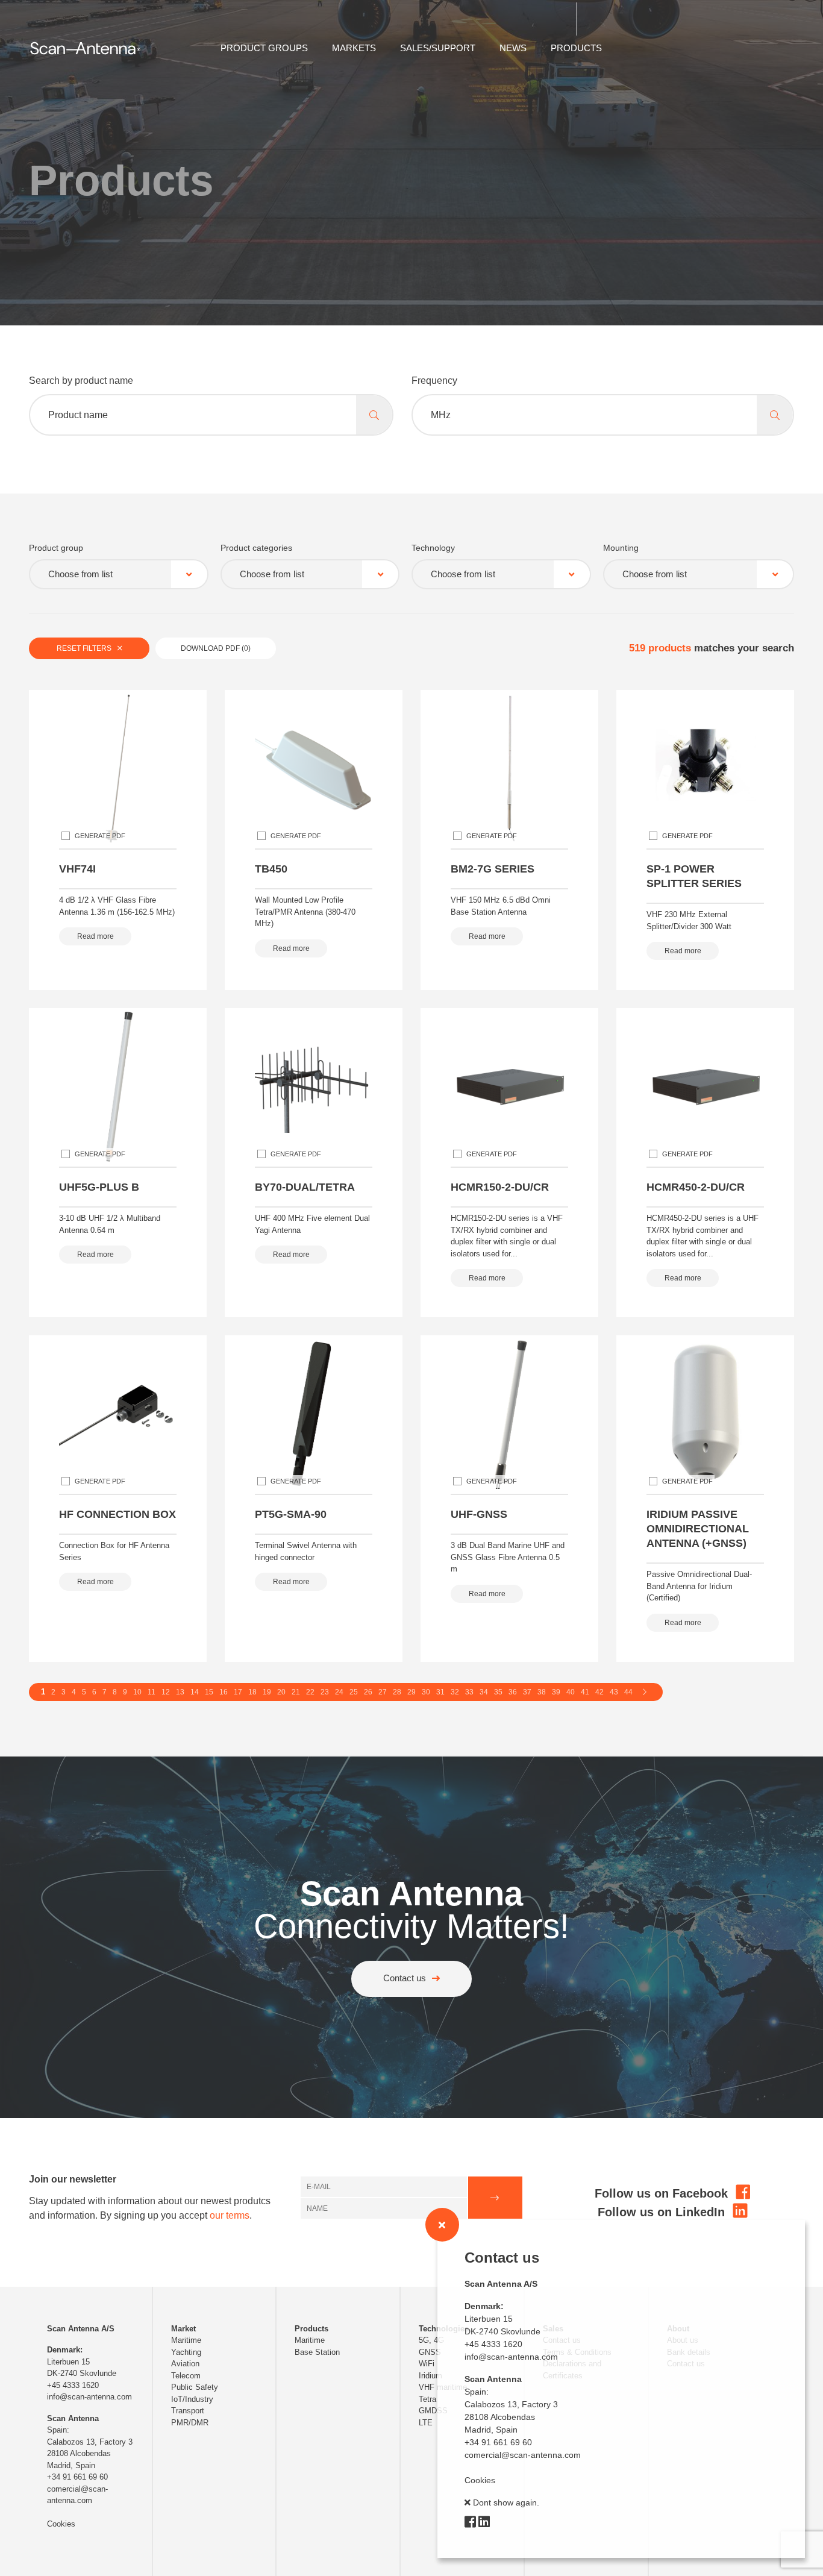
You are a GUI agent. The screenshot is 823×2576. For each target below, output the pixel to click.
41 (585, 1692)
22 (310, 1692)
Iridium (430, 2376)
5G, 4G (431, 2340)
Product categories (256, 548)
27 (383, 1692)
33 (469, 1692)
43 (614, 1692)
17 (238, 1692)
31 (440, 1692)
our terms (230, 2215)
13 (180, 1692)
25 (354, 1692)
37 (527, 1692)
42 (599, 1692)
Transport (188, 2411)
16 (224, 1692)
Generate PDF (100, 836)
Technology (433, 548)
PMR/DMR (190, 2423)
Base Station (317, 2352)
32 (455, 1692)
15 (209, 1692)
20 (281, 1692)
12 (166, 1692)
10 (137, 1692)
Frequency (434, 381)
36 (513, 1692)
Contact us (405, 1978)
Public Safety (195, 2387)
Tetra (427, 2399)
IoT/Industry (192, 2399)
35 (498, 1692)
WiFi (427, 2364)
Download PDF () (216, 648)
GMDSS (433, 2411)
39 (556, 1692)
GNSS (430, 2352)
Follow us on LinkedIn (663, 2212)
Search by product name (81, 381)
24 (339, 1692)
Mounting (621, 548)
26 (368, 1692)
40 (571, 1692)
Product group (56, 548)
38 (542, 1692)
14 (195, 1692)
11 (152, 1692)
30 (426, 1692)
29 (411, 1692)
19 (267, 1692)
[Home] (85, 47)
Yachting (186, 2352)
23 (325, 1692)
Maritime (186, 2340)
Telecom (186, 2376)
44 (628, 1692)
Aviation (185, 2364)
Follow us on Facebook (663, 2193)
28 (397, 1692)
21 (296, 1692)
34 (484, 1692)
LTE (426, 2423)
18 (252, 1692)
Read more (95, 936)
